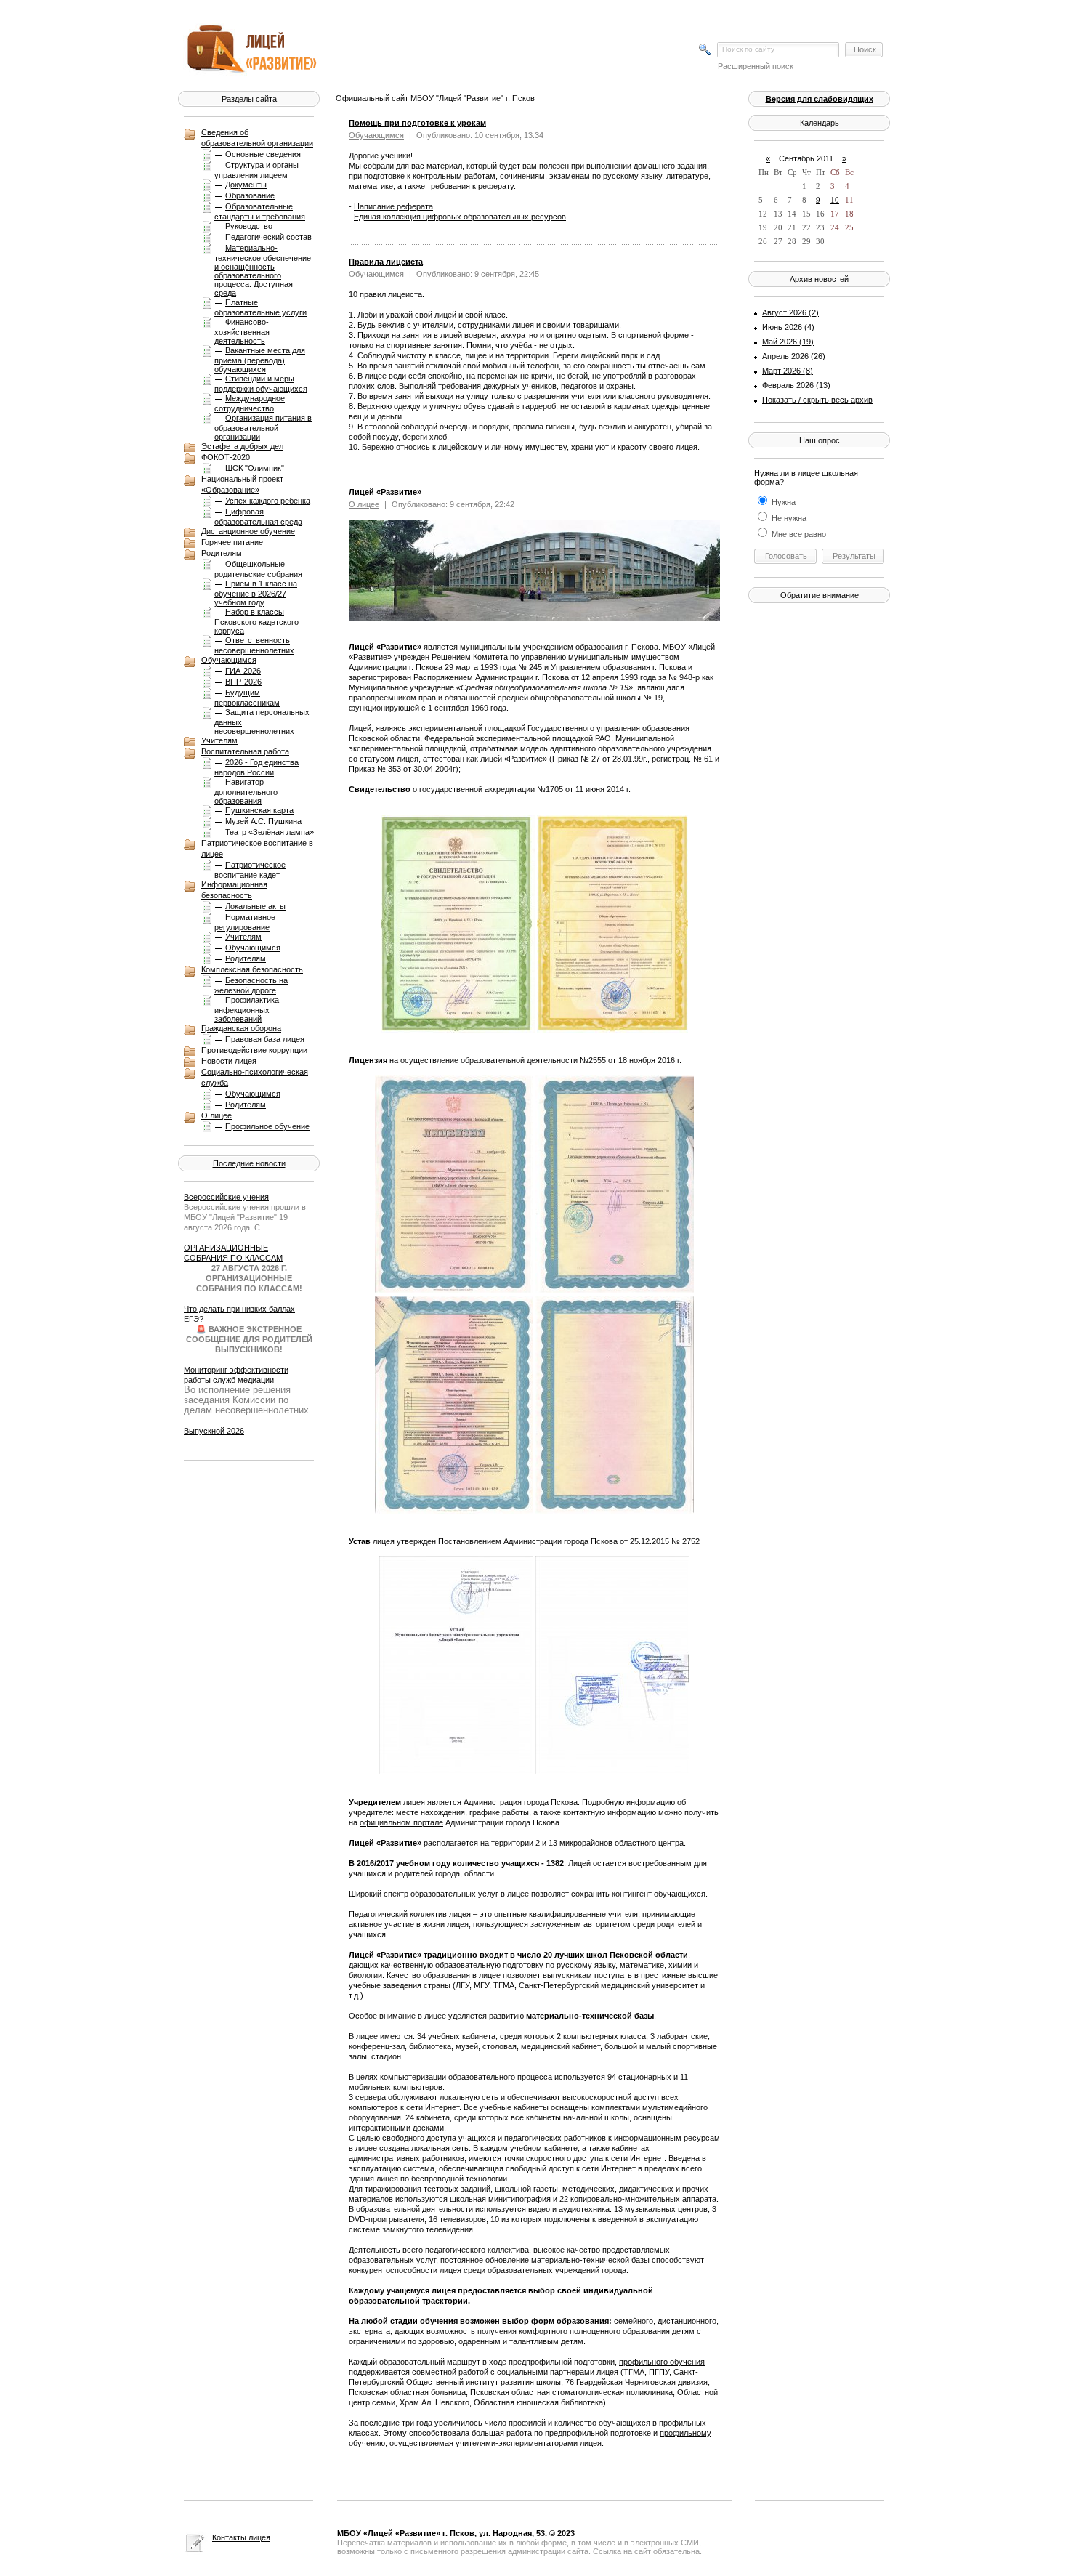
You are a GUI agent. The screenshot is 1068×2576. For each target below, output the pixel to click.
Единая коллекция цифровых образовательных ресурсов (460, 217)
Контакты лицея (241, 2537)
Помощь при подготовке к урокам (417, 123)
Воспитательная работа (245, 751)
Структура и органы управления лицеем (256, 170)
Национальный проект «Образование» (242, 484)
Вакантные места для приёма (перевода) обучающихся (260, 360)
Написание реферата (393, 206)
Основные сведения (263, 154)
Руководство (249, 226)
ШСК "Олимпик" (255, 468)
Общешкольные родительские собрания (258, 569)
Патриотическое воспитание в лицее (257, 848)
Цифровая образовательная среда (258, 517)
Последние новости (249, 1163)
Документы (246, 185)
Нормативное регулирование (245, 922)
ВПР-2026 (243, 682)
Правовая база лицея (265, 1039)
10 (835, 200)
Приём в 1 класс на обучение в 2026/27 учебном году (256, 593)
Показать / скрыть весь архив (817, 400)
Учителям (219, 740)
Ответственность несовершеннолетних (254, 645)
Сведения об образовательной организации (257, 138)
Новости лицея (229, 1061)
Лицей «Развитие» (385, 492)
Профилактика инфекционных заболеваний (247, 1009)
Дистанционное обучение (248, 531)
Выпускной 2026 (214, 1431)
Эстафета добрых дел (242, 446)
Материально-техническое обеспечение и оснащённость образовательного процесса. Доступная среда (263, 270)
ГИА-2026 (243, 671)
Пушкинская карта (259, 810)
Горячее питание (232, 542)
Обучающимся (229, 660)
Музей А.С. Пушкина (263, 821)
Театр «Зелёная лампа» (270, 832)
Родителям (222, 553)
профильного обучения (662, 2362)
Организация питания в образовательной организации (263, 427)
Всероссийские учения (226, 1197)
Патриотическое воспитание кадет (250, 870)
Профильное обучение (267, 1126)
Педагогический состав (268, 237)
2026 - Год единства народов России (256, 767)
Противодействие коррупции (254, 1050)
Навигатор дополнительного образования (246, 791)
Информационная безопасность (234, 890)
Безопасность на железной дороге (251, 985)
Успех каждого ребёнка (268, 501)
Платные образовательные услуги (260, 307)
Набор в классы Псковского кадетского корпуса (256, 621)
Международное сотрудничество (250, 403)
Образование (250, 195)
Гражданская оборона (241, 1028)
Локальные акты (255, 906)
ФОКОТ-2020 (226, 457)
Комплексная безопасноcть (252, 969)
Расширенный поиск (756, 66)
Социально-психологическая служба (255, 1077)
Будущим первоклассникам (247, 698)
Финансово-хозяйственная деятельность (242, 331)
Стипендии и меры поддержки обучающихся (261, 384)
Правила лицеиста (386, 262)
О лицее (217, 1115)
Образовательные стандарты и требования (260, 211)
